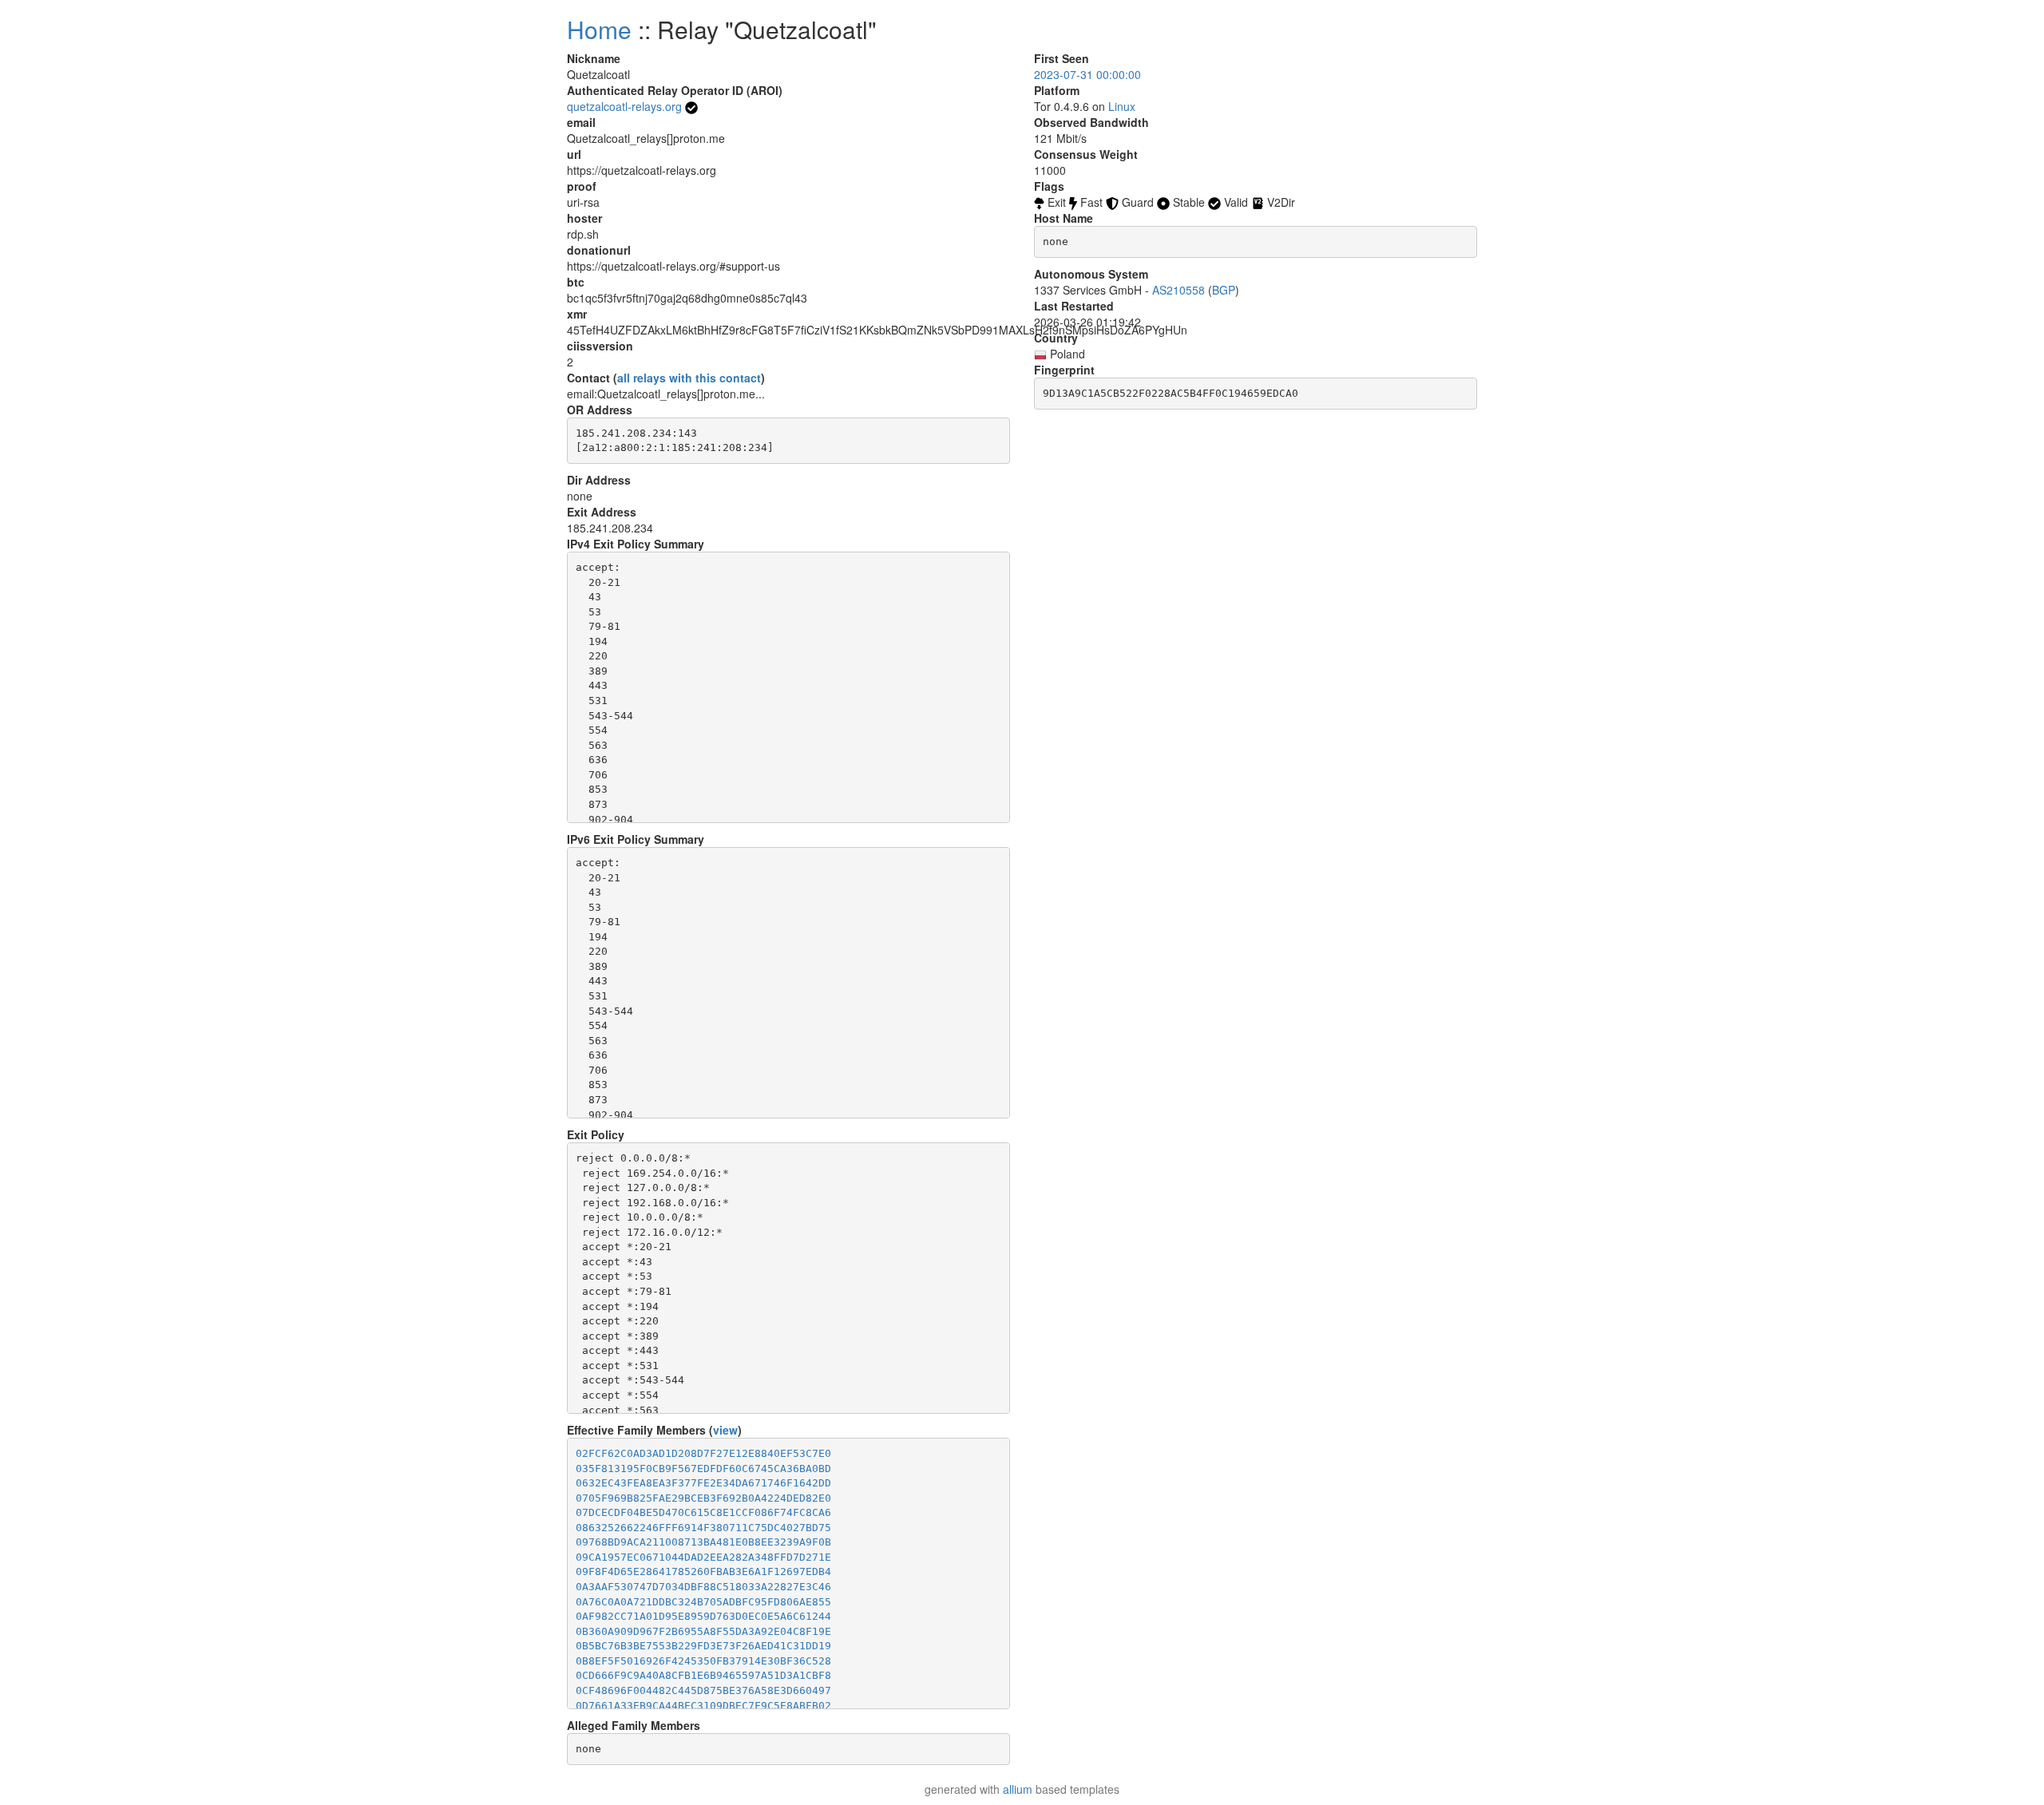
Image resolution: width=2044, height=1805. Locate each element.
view (725, 1430)
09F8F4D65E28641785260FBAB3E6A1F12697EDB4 (703, 1571)
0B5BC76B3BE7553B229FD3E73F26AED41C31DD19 (703, 1646)
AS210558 (1178, 290)
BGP (1224, 290)
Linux (1122, 106)
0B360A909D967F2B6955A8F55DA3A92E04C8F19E (703, 1631)
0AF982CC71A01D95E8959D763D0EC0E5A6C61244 (703, 1616)
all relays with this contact (689, 378)
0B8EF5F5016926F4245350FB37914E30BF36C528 (703, 1661)
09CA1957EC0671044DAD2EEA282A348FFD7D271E (703, 1557)
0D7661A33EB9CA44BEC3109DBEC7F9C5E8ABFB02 (703, 1706)
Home (599, 29)
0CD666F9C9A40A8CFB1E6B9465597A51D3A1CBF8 (703, 1675)
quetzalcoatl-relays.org (624, 106)
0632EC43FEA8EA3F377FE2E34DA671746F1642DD (703, 1483)
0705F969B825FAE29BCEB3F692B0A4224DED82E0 (703, 1498)
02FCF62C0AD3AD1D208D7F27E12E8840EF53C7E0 (703, 1453)
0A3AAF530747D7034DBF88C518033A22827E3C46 (703, 1587)
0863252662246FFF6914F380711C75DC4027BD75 (703, 1528)
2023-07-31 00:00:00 (1087, 74)
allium (1018, 1789)
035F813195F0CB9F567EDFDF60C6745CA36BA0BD (703, 1469)
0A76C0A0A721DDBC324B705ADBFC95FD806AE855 (703, 1602)
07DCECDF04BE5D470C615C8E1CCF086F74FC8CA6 (703, 1512)
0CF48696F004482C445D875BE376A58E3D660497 (703, 1690)
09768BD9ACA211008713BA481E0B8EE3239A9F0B (703, 1542)
